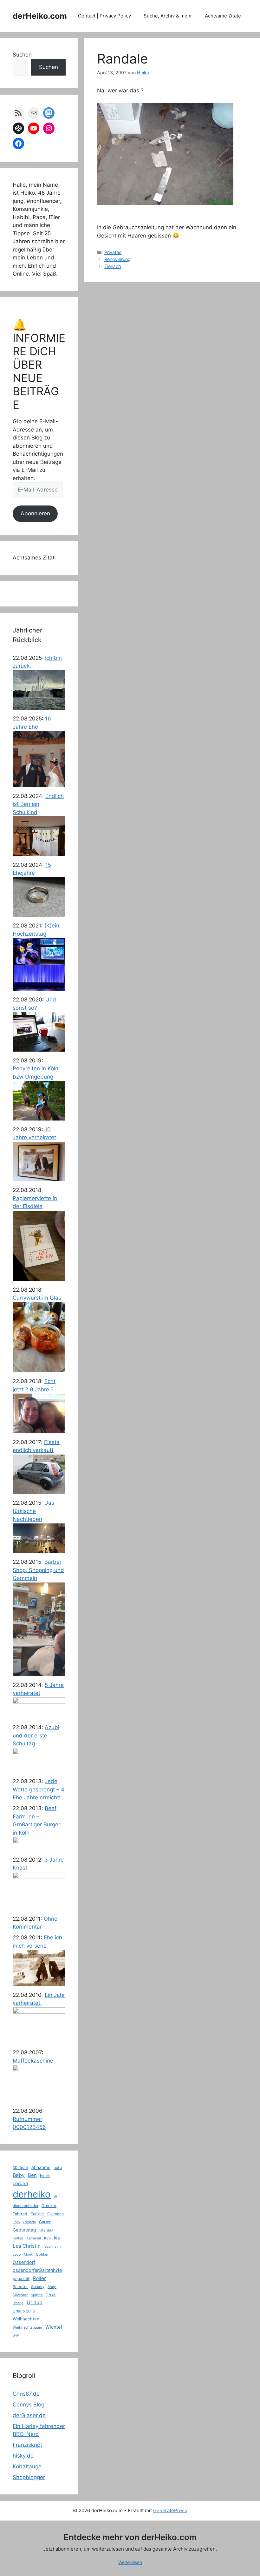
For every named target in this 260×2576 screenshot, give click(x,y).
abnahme (41, 2167)
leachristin (52, 2247)
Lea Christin (27, 2246)
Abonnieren (35, 513)
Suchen (22, 55)
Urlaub (35, 2302)
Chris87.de (26, 2394)
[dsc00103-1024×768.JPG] (165, 211)
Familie (37, 2214)
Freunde (29, 2222)
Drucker (49, 2206)
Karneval (34, 2238)
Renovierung (117, 259)
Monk (28, 2254)
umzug (18, 2303)
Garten (45, 2222)
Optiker (42, 2254)
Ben (32, 2175)
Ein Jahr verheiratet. (39, 1999)
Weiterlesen (130, 2562)
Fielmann (55, 2214)
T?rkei (51, 2295)
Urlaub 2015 (24, 2311)
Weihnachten (26, 2319)
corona (20, 2184)
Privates (113, 252)
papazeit (21, 2278)
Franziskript (27, 2445)
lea (57, 2238)
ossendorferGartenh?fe (37, 2270)
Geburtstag (24, 2230)
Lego (17, 2255)
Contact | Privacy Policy (104, 16)
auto (58, 2168)
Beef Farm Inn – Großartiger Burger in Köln (36, 1820)
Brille (45, 2175)
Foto (16, 2222)
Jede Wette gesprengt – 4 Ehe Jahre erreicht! (39, 1789)
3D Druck (20, 2168)
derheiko (32, 2194)
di (55, 2196)
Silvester (20, 2295)
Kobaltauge (27, 2466)
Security (38, 2287)
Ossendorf (24, 2262)
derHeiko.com (40, 16)
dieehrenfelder (26, 2206)
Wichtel (54, 2327)
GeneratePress (170, 2510)
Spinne (37, 2295)
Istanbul (46, 2230)
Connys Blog (29, 2405)
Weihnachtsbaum (27, 2327)
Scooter (20, 2287)
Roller (39, 2278)
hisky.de (23, 2456)
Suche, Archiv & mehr (168, 16)
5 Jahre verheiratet (38, 1689)
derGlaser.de (29, 2415)
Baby (19, 2175)
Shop (52, 2287)
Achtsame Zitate (223, 16)
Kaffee (18, 2238)
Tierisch (113, 266)
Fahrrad (20, 2214)
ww (16, 2335)
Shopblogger (29, 2477)
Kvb (47, 2238)
